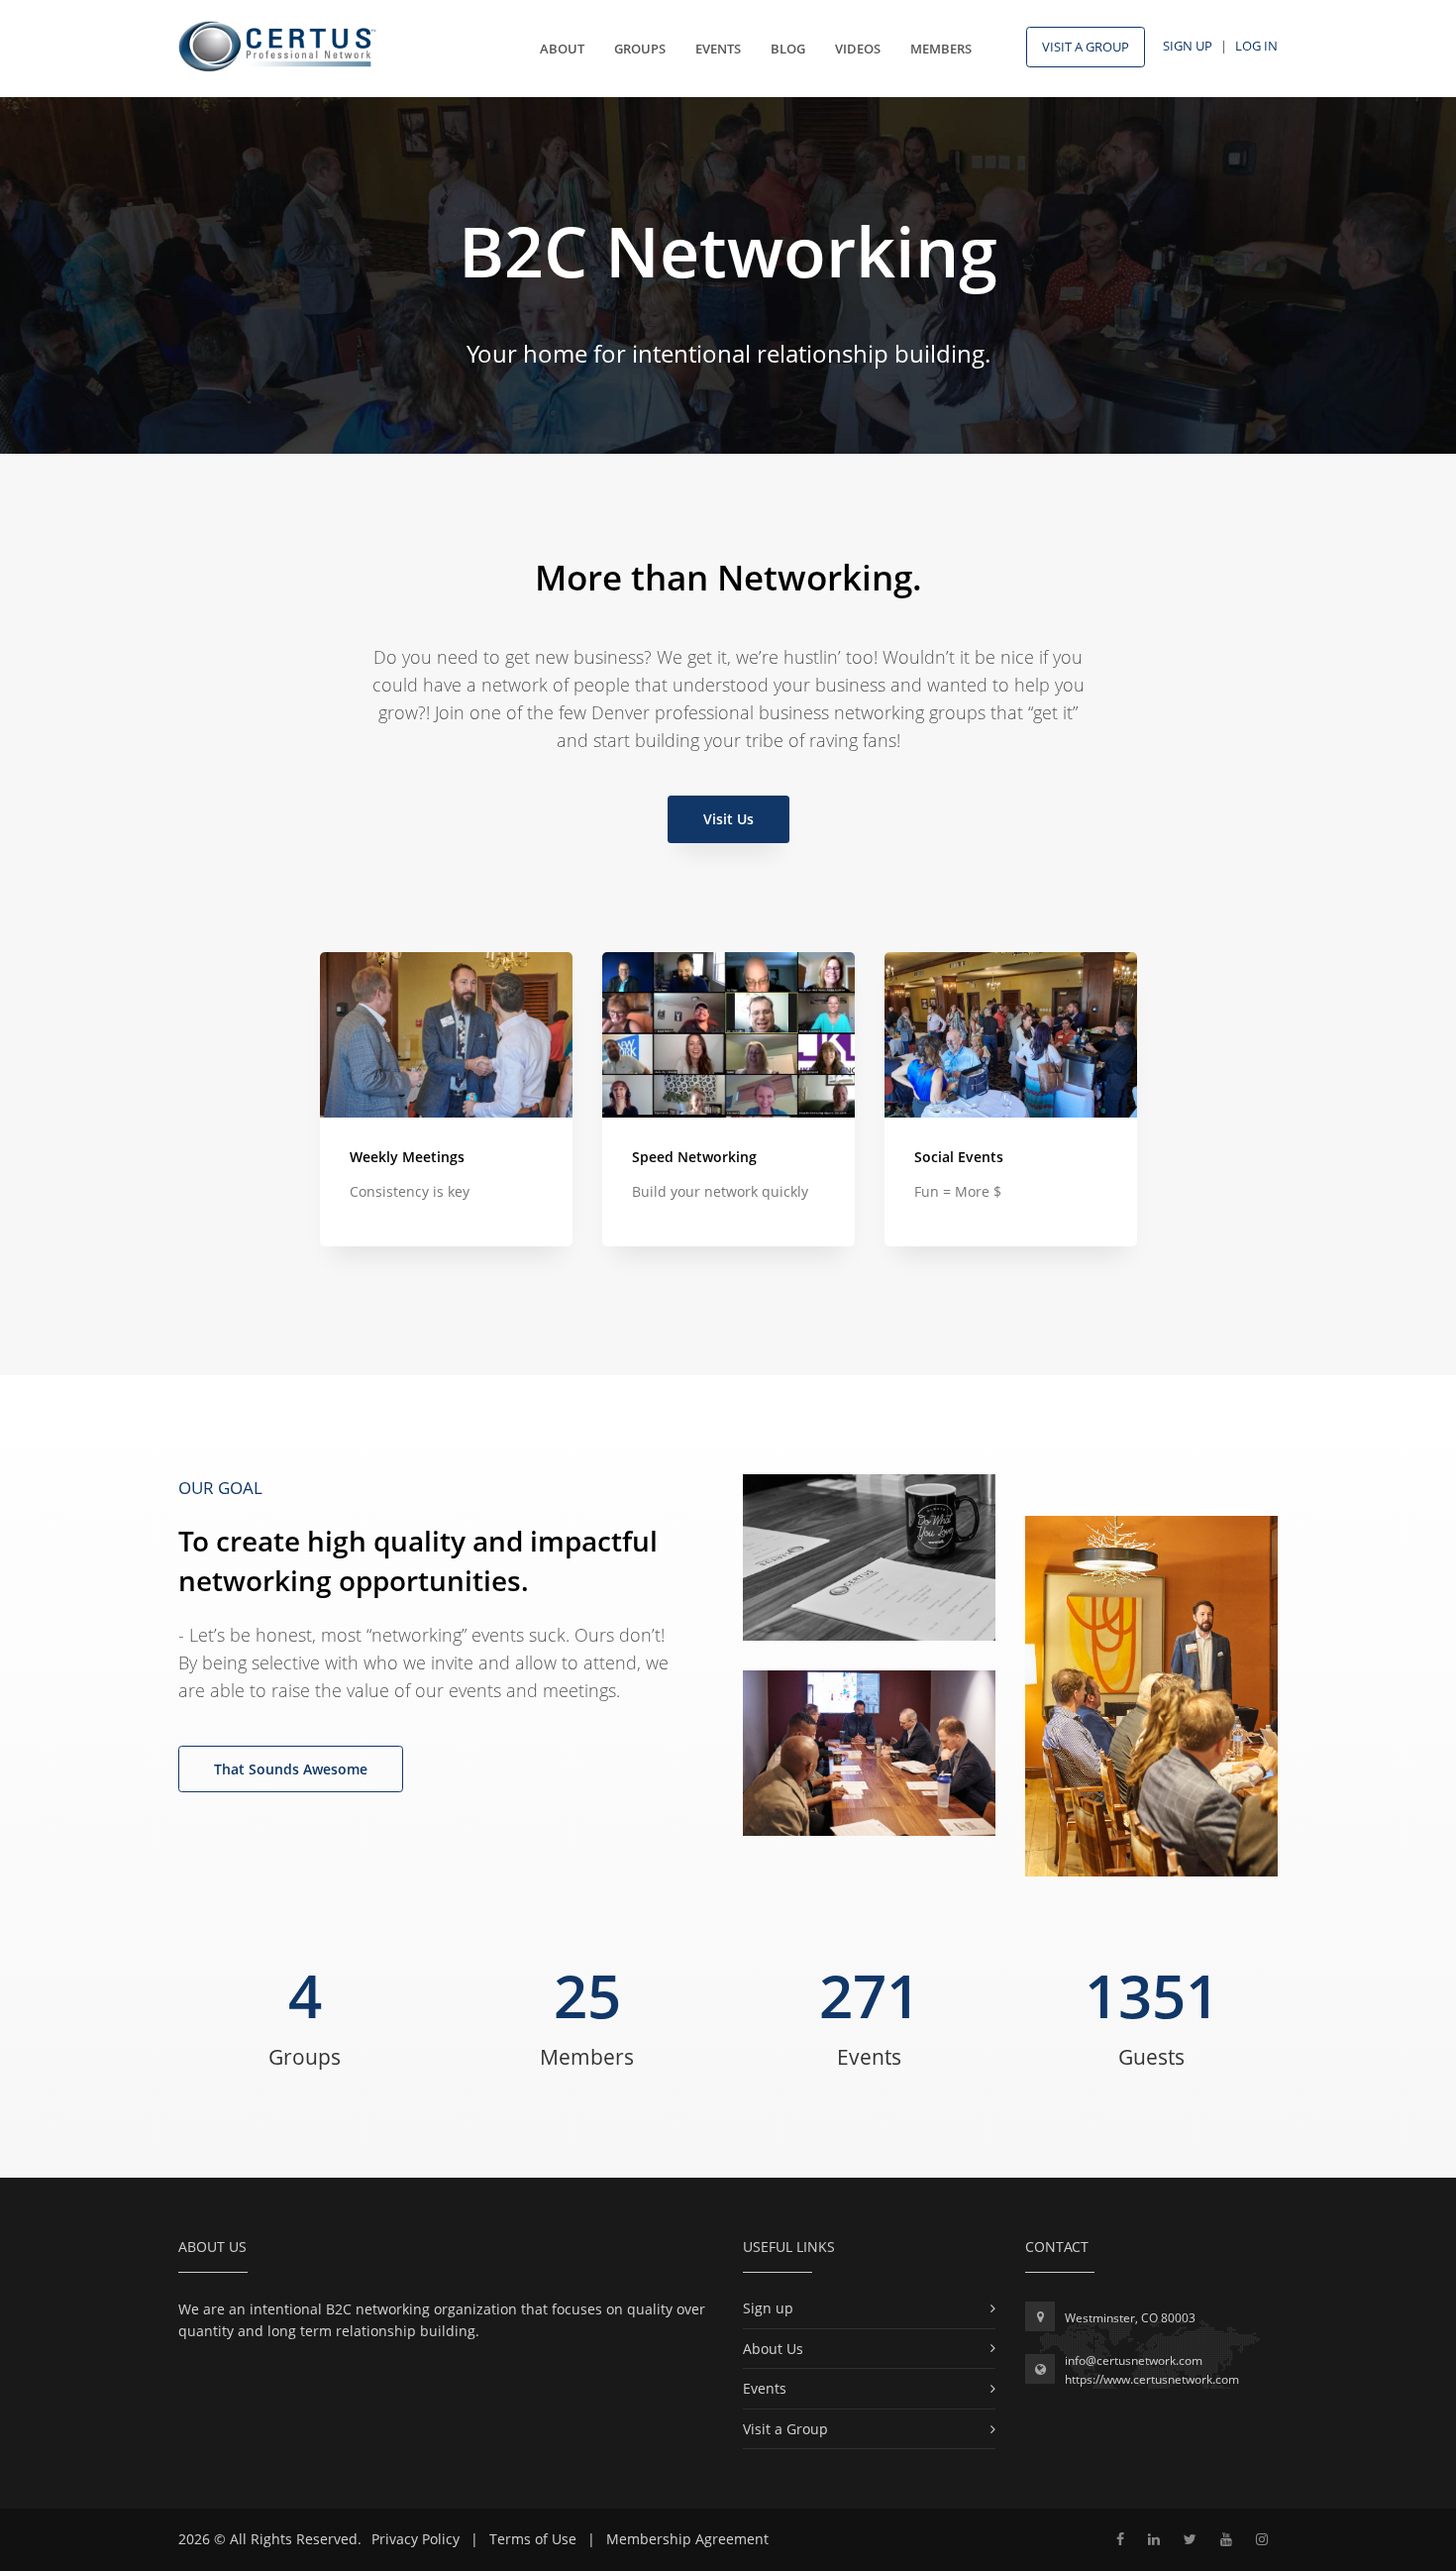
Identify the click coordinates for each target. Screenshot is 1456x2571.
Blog (788, 49)
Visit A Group (1086, 47)
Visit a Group (785, 2429)
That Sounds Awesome (291, 1769)
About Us (773, 2349)
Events (718, 49)
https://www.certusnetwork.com (1152, 2379)
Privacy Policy (416, 2539)
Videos (858, 49)
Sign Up (1188, 46)
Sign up (768, 2308)
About (562, 49)
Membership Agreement (687, 2539)
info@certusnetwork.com (1134, 2360)
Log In (1256, 46)
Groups (640, 49)
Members (941, 49)
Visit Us (728, 819)
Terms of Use (533, 2539)
